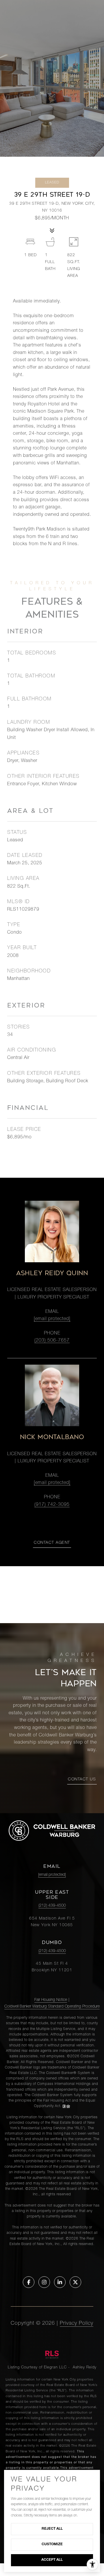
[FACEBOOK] (29, 2282)
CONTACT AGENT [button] (52, 1543)
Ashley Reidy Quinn (52, 1273)
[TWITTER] (75, 2282)
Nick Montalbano (52, 1437)
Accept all (52, 2560)
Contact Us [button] (82, 1780)
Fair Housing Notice (51, 2000)
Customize (52, 2544)
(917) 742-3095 (52, 1505)
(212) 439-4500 (52, 1906)
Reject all (52, 2529)
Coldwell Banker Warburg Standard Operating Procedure (52, 2007)
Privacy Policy (77, 2324)
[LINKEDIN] (60, 2282)
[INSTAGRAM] (44, 2282)
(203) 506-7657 (52, 1341)
